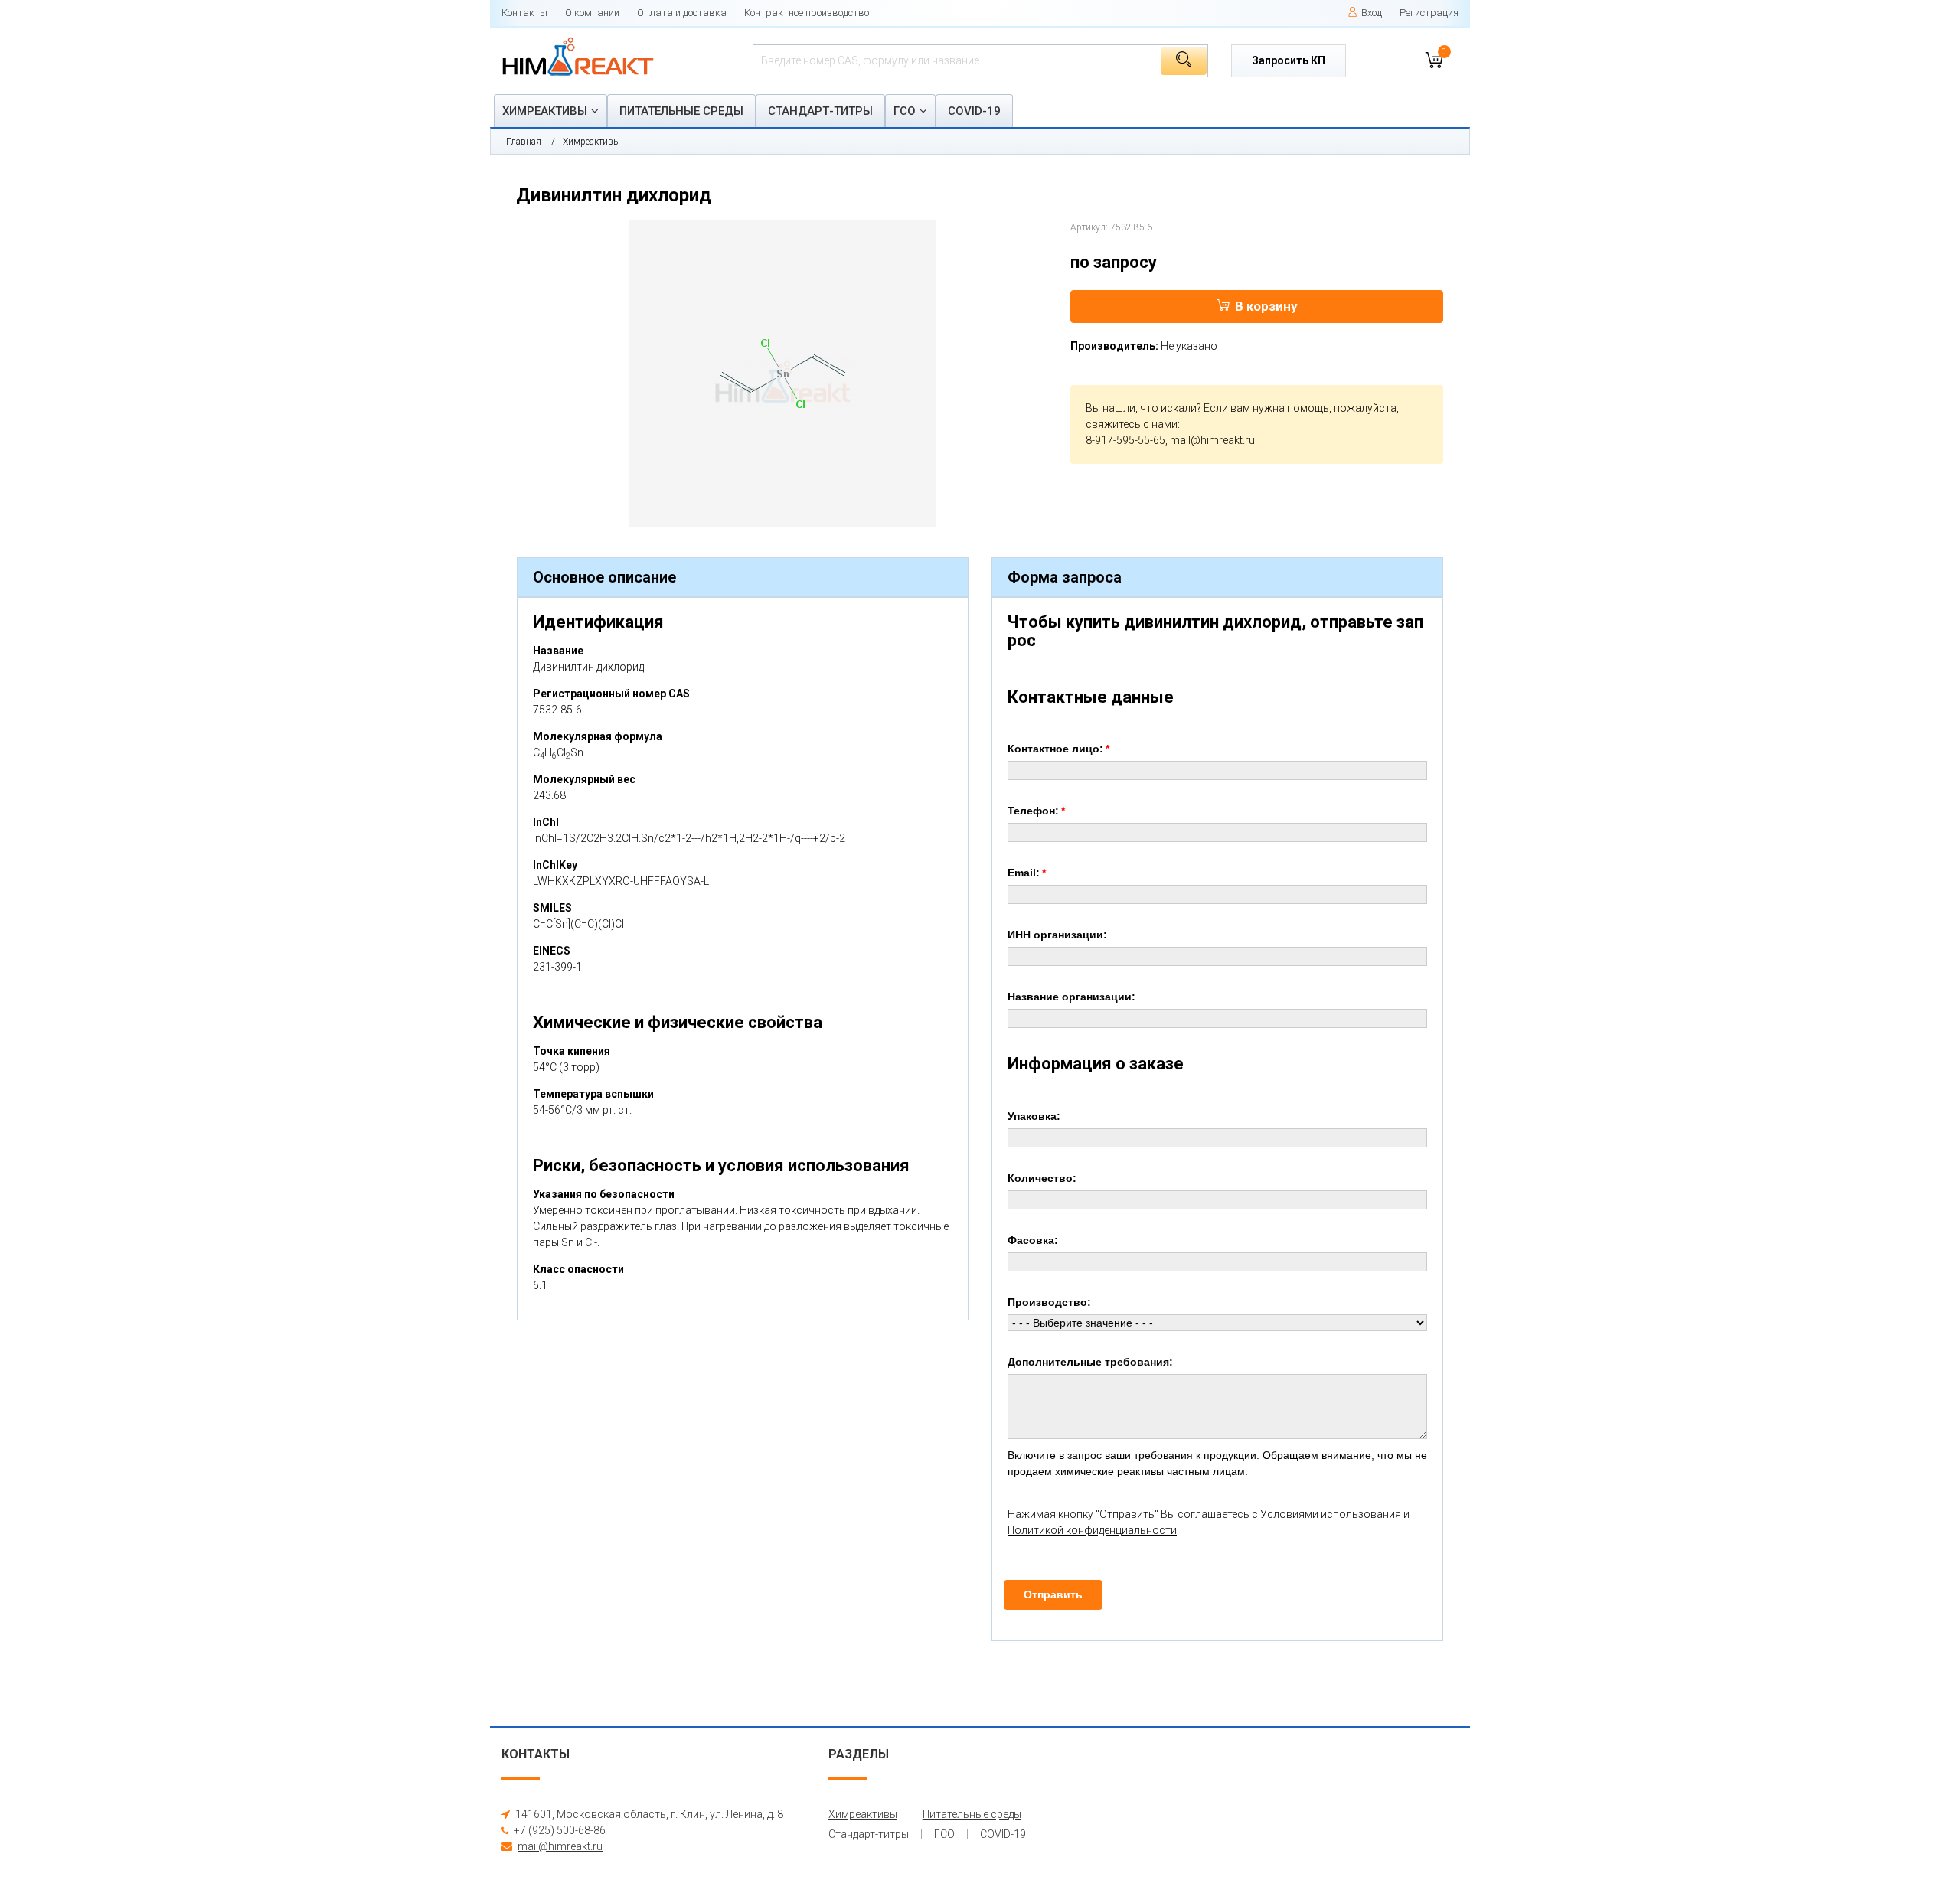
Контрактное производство (807, 13)
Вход (1372, 13)
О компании (592, 13)
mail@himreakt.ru (1212, 440)
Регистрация (1429, 13)
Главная (524, 142)
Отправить (1053, 1594)
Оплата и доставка (682, 13)
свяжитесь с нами (1132, 424)
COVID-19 (974, 111)
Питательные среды (681, 111)
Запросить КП (1289, 60)
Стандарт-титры (820, 111)
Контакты (524, 13)
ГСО (905, 111)
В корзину (1266, 306)
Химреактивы (545, 111)
